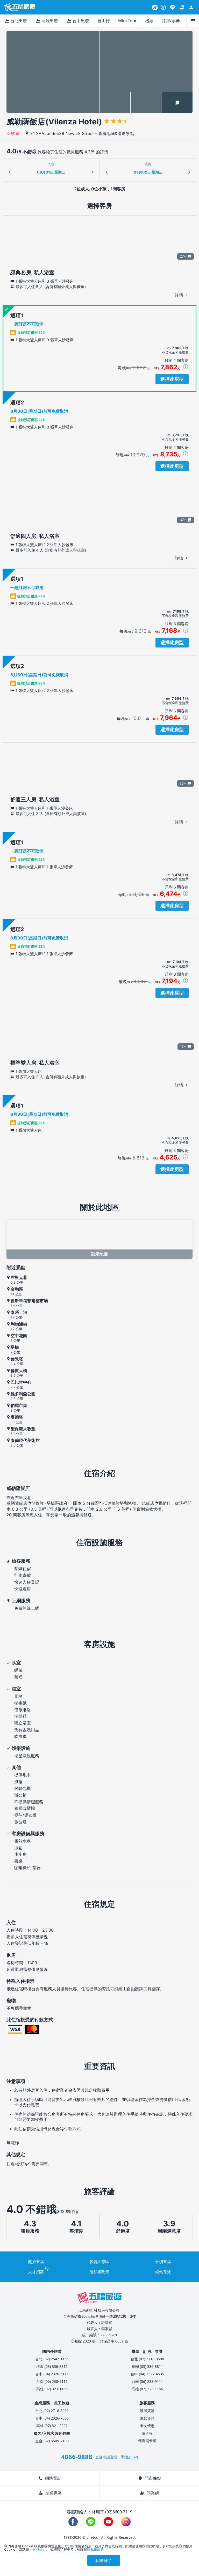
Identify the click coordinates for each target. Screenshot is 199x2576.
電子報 (147, 2433)
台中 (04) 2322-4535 (147, 2374)
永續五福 (163, 2262)
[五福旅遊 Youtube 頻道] (108, 2522)
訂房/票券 (171, 21)
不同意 (37, 2549)
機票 (149, 21)
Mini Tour (127, 21)
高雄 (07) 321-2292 (52, 2426)
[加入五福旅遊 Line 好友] (173, 7)
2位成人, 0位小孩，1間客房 (100, 189)
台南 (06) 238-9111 (52, 2381)
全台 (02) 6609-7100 (52, 2441)
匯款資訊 (147, 2418)
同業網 (150, 2493)
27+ (183, 256)
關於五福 (36, 2262)
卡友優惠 (147, 2426)
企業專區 (50, 2493)
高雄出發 (47, 21)
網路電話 (50, 2478)
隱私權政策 (99, 2272)
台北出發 (16, 21)
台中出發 (78, 21)
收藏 (15, 133)
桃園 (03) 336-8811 (52, 2366)
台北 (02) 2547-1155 (52, 2359)
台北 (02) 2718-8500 (147, 2359)
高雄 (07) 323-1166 (52, 2389)
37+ (183, 520)
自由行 (104, 21)
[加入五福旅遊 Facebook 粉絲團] (73, 2522)
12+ (183, 1046)
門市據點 (150, 2478)
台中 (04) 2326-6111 (52, 2374)
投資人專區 (99, 2262)
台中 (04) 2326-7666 (52, 2418)
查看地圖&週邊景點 (116, 133)
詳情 (180, 295)
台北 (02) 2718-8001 (52, 2411)
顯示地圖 (99, 1254)
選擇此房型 (172, 379)
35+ (183, 783)
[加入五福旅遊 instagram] (126, 2522)
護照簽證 (147, 2411)
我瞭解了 (104, 2560)
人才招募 (36, 2272)
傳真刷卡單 (147, 2441)
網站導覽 (163, 2272)
